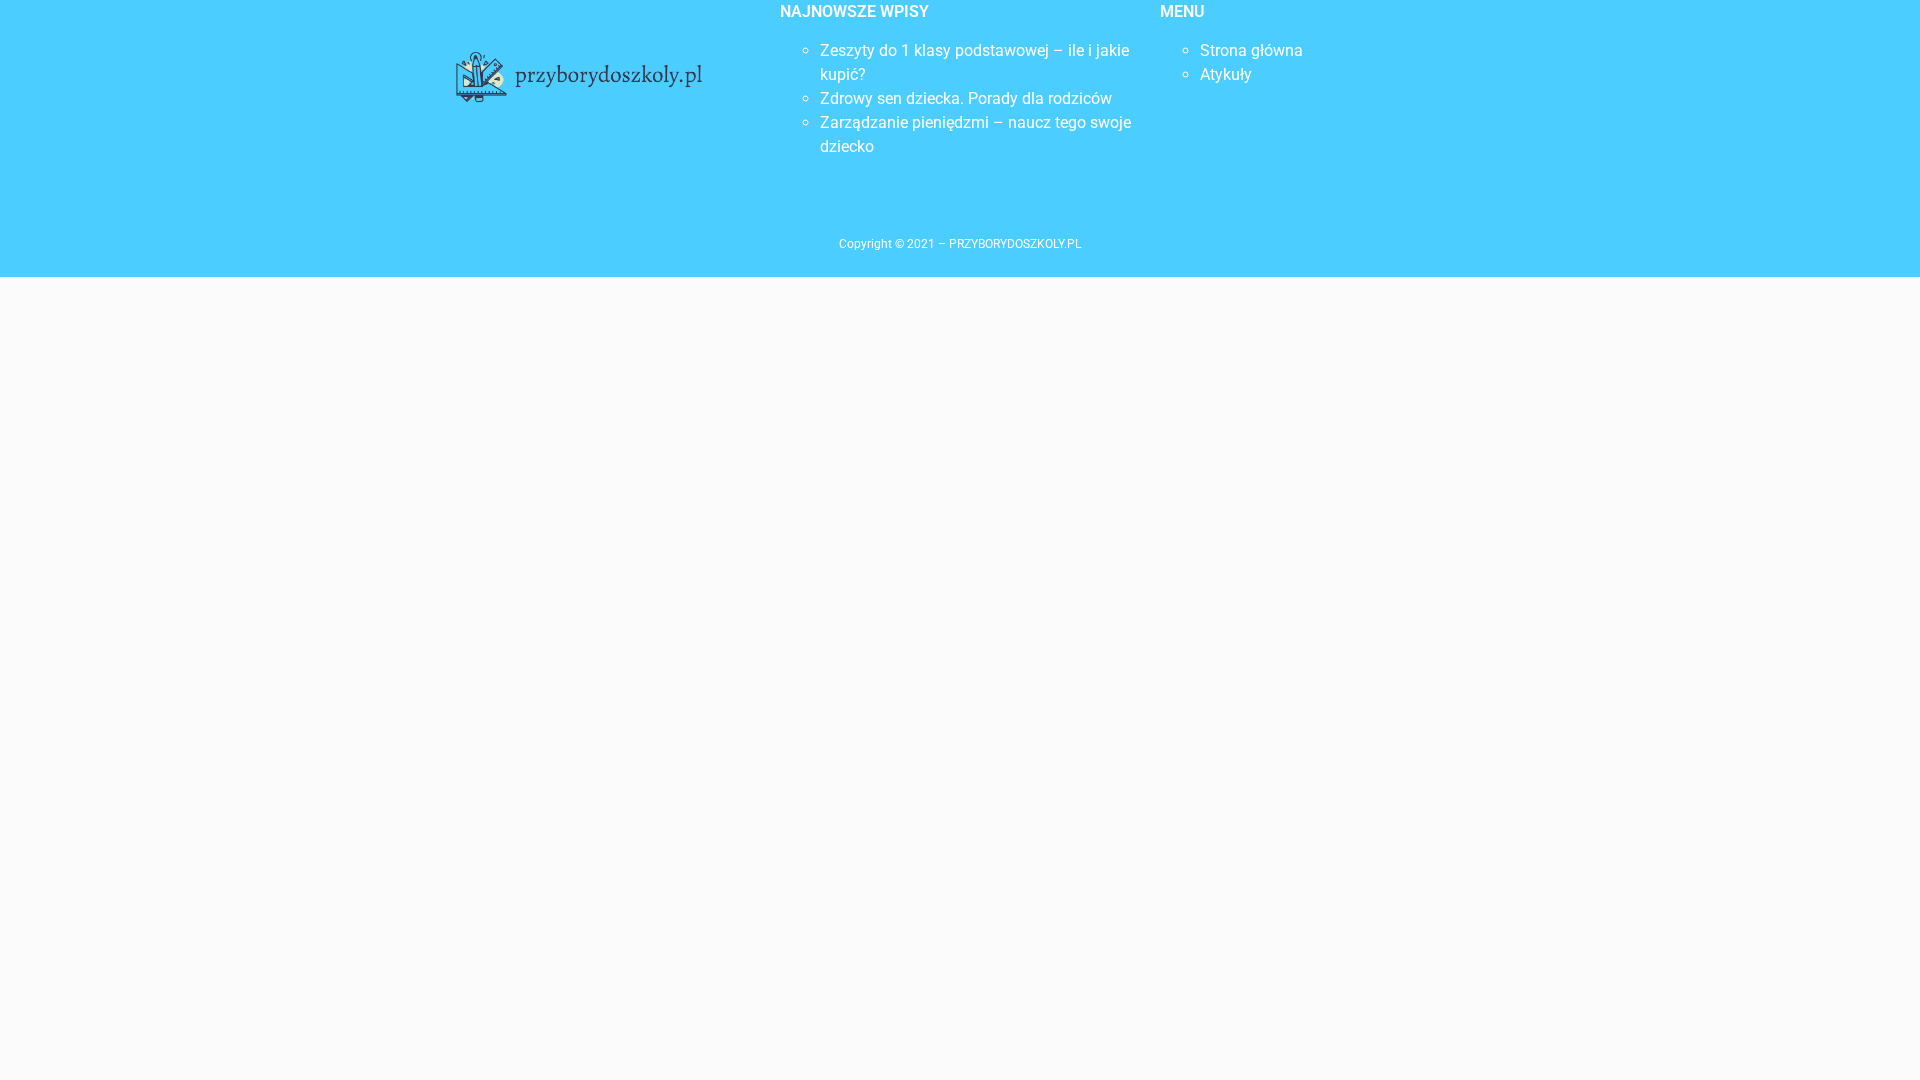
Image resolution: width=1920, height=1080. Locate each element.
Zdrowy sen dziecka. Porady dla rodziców (966, 98)
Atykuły (1226, 74)
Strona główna (1251, 50)
